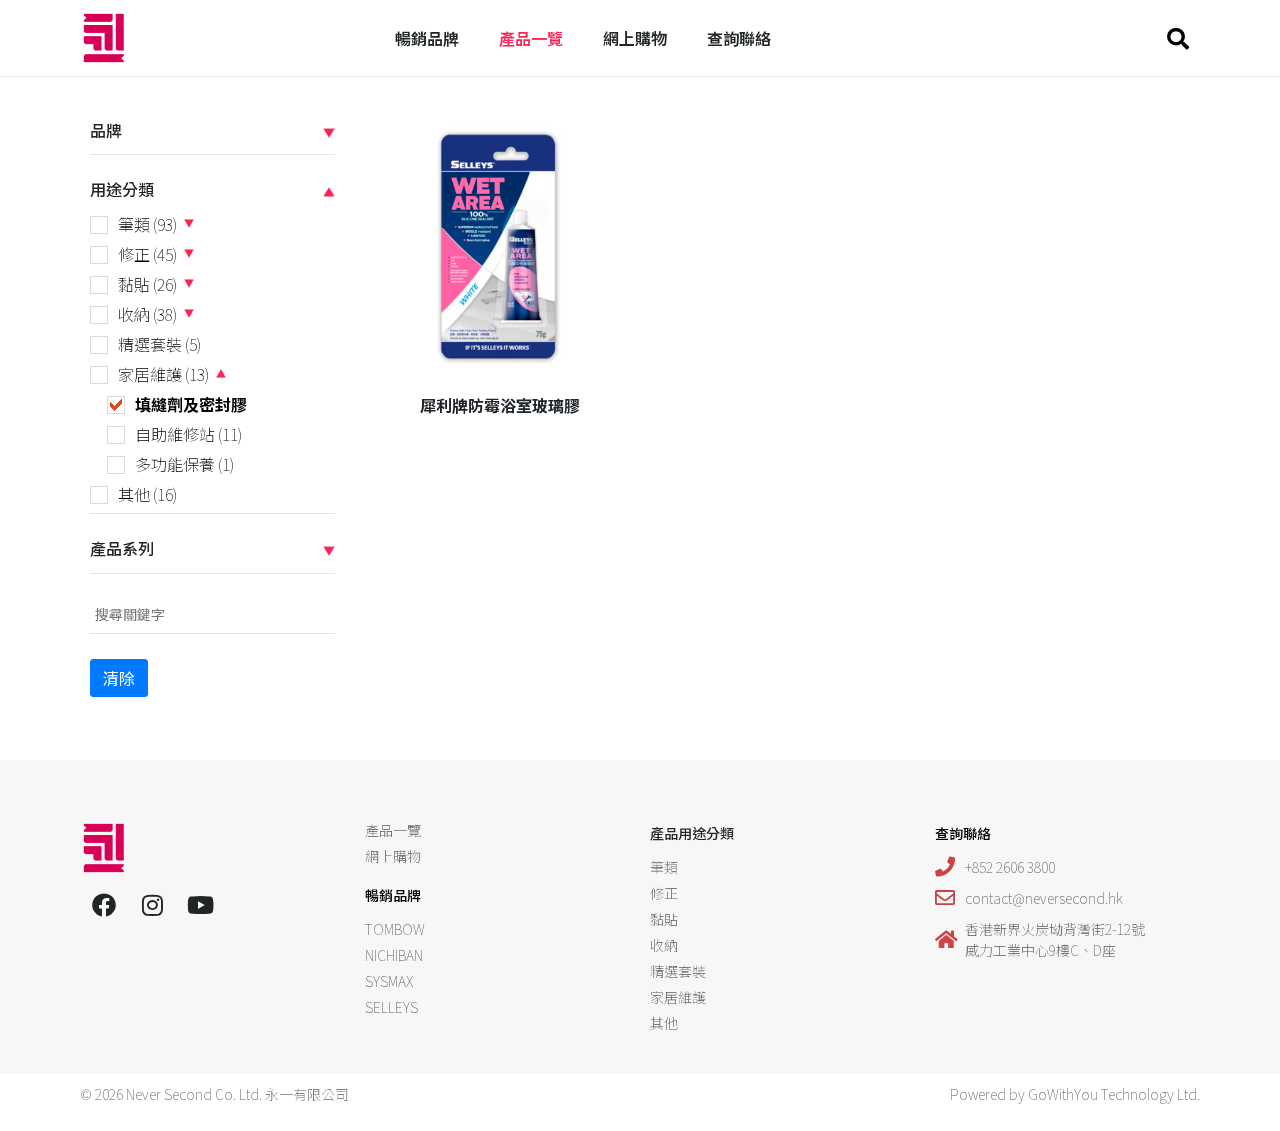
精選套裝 (159, 344)
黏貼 (147, 284)
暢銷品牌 (427, 38)
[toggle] (329, 130)
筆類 (147, 224)
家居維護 (163, 374)
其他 (147, 494)
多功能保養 (184, 464)
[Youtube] (200, 905)
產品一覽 (531, 38)
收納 (147, 314)
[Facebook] (104, 905)
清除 (119, 678)
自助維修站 (188, 434)
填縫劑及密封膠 (191, 404)
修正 (147, 254)
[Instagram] (152, 905)
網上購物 (635, 38)
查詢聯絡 (739, 38)
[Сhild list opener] (189, 223)
